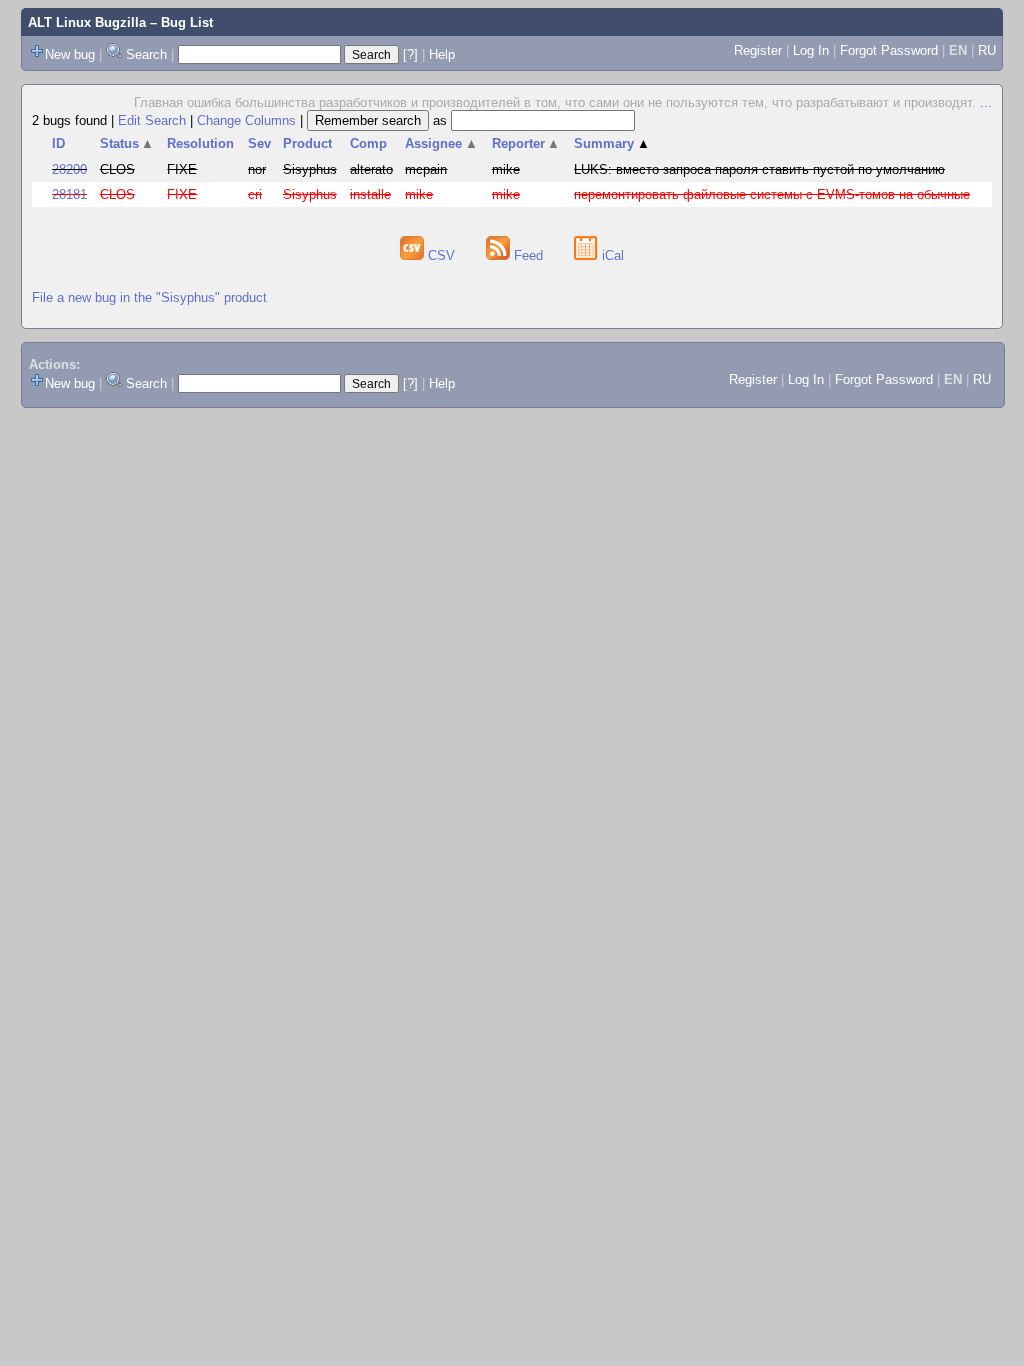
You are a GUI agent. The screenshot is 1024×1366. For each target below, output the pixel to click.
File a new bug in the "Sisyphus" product (149, 297)
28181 (69, 194)
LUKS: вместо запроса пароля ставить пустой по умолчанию (759, 169)
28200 (69, 169)
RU (987, 50)
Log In (811, 50)
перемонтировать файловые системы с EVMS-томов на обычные (772, 194)
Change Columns (246, 120)
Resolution (200, 143)
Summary (612, 143)
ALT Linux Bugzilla (87, 22)
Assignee (441, 143)
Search (146, 54)
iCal (611, 255)
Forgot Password (889, 50)
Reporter (526, 143)
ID (58, 143)
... (986, 102)
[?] (410, 54)
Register (758, 50)
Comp (368, 143)
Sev (259, 143)
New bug (70, 54)
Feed (528, 255)
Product (307, 143)
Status (127, 143)
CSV (441, 255)
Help (442, 54)
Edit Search (152, 120)
